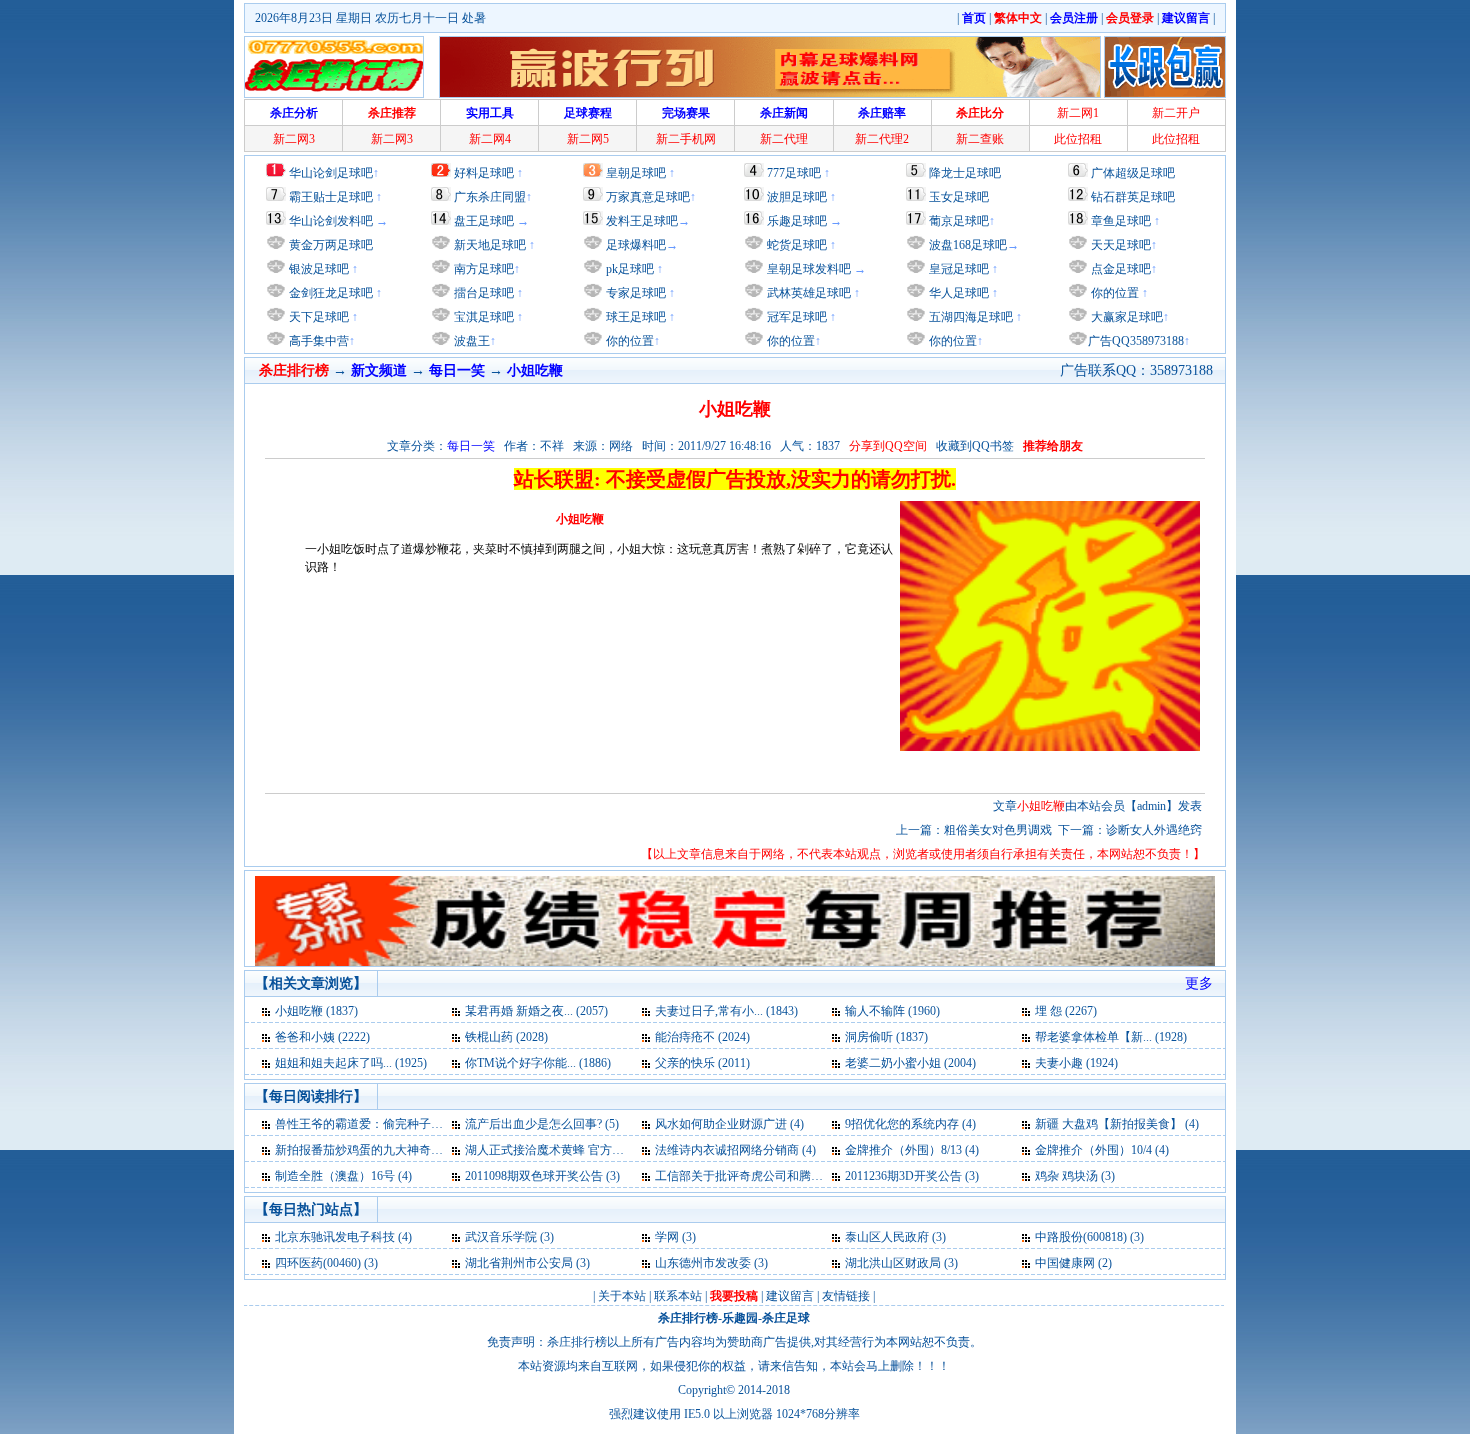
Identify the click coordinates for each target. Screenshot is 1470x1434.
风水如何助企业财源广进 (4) (729, 1124)
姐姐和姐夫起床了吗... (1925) (351, 1063)
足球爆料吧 (636, 245)
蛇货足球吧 (798, 245)
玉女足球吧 (959, 197)
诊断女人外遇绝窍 (1154, 830)
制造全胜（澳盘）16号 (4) (343, 1176)
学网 (667, 1237)
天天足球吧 (1119, 245)
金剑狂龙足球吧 (329, 293)
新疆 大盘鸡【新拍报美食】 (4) (1117, 1124)
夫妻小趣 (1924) (1076, 1063)
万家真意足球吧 (648, 197)
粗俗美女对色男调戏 (998, 830)
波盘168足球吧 (968, 245)
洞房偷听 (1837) (886, 1037)
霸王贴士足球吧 (331, 197)
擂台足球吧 (482, 293)
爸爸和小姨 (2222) (322, 1037)
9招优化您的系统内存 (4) (910, 1124)
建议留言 (790, 1296)
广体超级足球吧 (1133, 173)
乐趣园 (740, 1318)
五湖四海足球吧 (969, 317)
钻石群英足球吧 (1133, 197)
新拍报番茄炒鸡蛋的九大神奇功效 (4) (373, 1150)
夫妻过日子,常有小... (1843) (726, 1011)
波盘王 (470, 341)
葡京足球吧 (959, 221)
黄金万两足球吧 (331, 245)
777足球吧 (794, 173)
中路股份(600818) (1081, 1237)
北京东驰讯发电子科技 (335, 1237)
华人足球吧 (957, 293)
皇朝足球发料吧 (807, 269)
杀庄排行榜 (688, 1318)
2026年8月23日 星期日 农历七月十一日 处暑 (370, 18)
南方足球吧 (482, 269)
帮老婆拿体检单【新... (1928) (1111, 1037)
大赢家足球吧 (1125, 317)
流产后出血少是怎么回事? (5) (542, 1124)
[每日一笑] (267, 1011)
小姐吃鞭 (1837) (316, 1011)
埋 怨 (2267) (1066, 1011)
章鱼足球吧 (1121, 221)
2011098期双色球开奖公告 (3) (542, 1176)
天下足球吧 (317, 317)
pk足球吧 (628, 269)
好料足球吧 (484, 173)
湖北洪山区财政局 (893, 1263)
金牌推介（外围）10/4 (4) (1102, 1150)
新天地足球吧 (488, 245)
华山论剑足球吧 (331, 173)
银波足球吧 (319, 269)
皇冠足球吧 (957, 269)
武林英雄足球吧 (807, 293)
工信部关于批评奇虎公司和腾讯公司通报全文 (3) (783, 1176)
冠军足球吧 (795, 317)
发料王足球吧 (642, 221)
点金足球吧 (1119, 269)
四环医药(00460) (318, 1263)
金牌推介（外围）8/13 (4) (912, 1150)
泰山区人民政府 (887, 1237)
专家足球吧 (634, 293)
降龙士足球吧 (965, 173)
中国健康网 (1065, 1263)
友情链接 (846, 1296)
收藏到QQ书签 (975, 446)
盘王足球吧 (484, 221)
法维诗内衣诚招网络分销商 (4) (735, 1150)
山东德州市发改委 (703, 1263)
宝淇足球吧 (484, 317)
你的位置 (628, 341)
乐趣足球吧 (797, 221)
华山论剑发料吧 (331, 221)
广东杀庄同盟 (490, 197)
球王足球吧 (634, 317)
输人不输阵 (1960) (892, 1011)
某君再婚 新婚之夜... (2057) (536, 1011)
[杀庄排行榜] (334, 67)
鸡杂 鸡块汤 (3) (1075, 1176)
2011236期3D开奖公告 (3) (912, 1176)
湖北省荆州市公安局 (519, 1263)
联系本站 (678, 1296)
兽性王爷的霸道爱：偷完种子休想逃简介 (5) (391, 1124)
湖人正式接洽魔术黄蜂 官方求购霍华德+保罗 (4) (592, 1150)
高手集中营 (317, 341)
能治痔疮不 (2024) (702, 1037)
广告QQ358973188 (1136, 341)
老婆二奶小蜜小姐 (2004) (910, 1063)
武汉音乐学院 (501, 1237)
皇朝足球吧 (636, 173)
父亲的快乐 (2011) (702, 1063)
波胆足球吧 (797, 197)
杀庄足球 (786, 1318)
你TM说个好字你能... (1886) (538, 1063)
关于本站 (622, 1296)
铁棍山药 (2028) (506, 1037)
